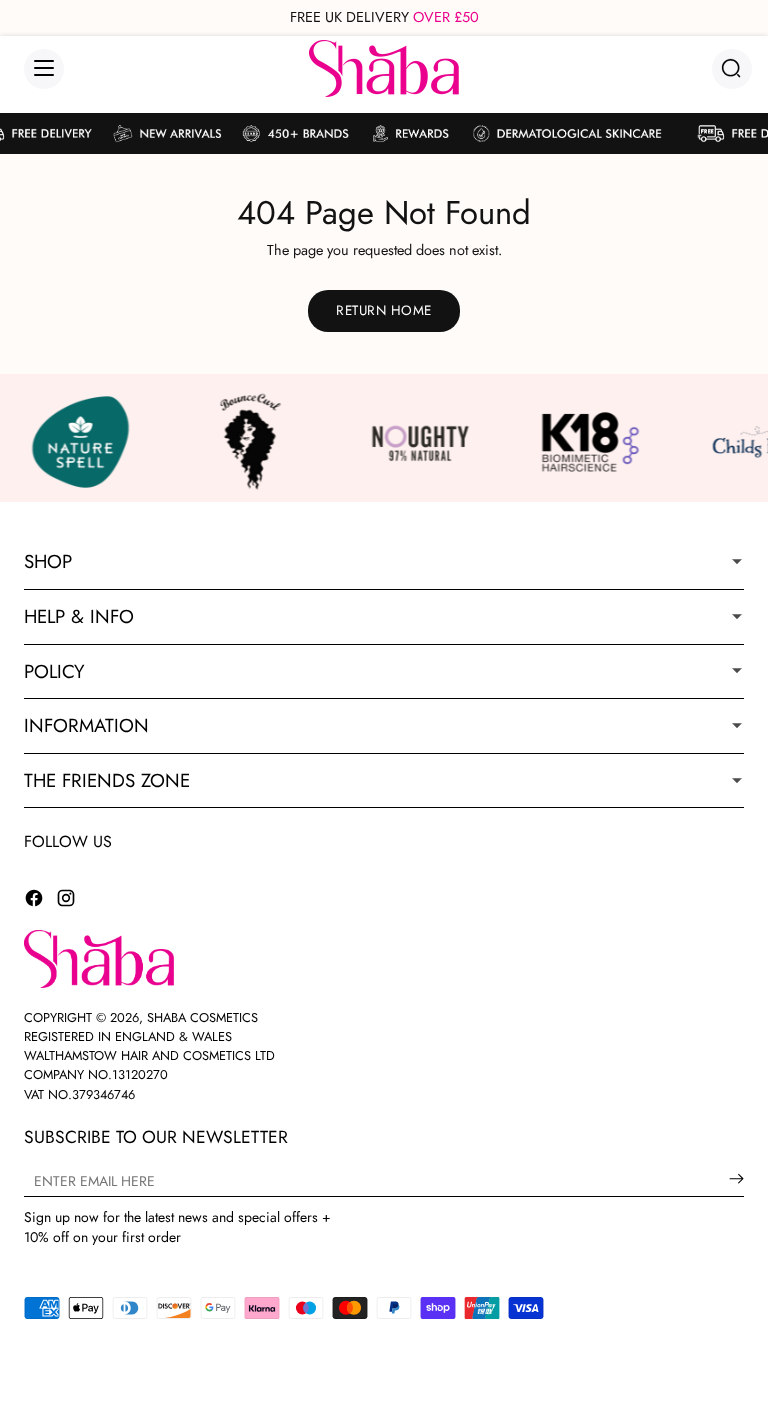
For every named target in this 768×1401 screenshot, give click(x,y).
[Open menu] (44, 69)
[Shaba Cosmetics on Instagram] (66, 901)
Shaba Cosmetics (202, 1017)
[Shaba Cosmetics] (384, 68)
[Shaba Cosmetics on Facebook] (34, 901)
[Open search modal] (731, 68)
